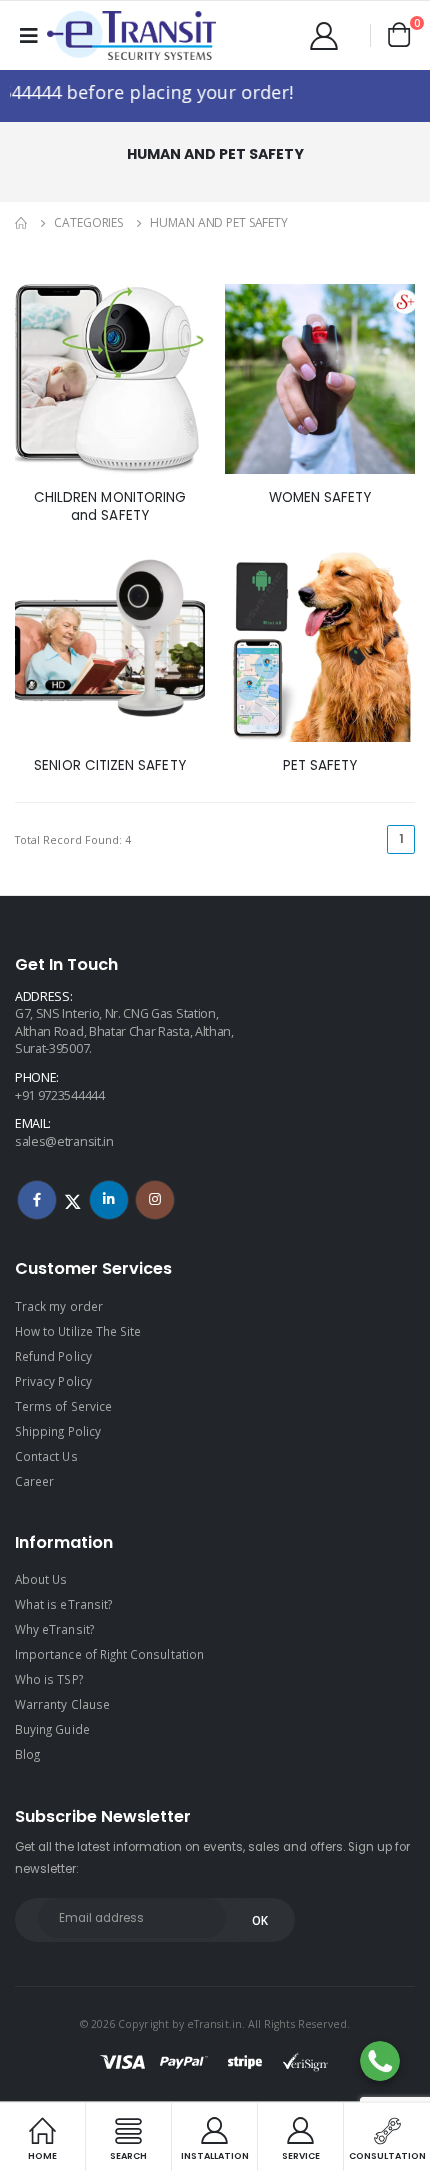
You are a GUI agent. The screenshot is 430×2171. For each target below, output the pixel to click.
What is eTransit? (63, 1604)
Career (34, 1481)
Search (128, 2155)
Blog (27, 1754)
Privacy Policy (53, 1381)
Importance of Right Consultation (109, 1654)
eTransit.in (214, 2024)
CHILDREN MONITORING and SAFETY (110, 507)
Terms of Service (63, 1406)
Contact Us (46, 1456)
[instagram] (155, 1200)
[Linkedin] (109, 1200)
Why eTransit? (54, 1629)
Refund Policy (53, 1356)
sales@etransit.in (64, 1141)
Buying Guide (52, 1729)
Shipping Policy (58, 1431)
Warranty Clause (62, 1704)
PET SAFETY (320, 766)
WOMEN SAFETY (320, 498)
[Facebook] (37, 1200)
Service (301, 2155)
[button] (399, 34)
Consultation (387, 2155)
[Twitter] (73, 1200)
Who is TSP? (49, 1679)
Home (42, 2155)
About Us (41, 1579)
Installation (215, 2155)
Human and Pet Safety (219, 222)
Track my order (59, 1306)
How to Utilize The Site (78, 1331)
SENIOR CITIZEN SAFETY (109, 766)
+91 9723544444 (60, 1095)
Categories (88, 222)
